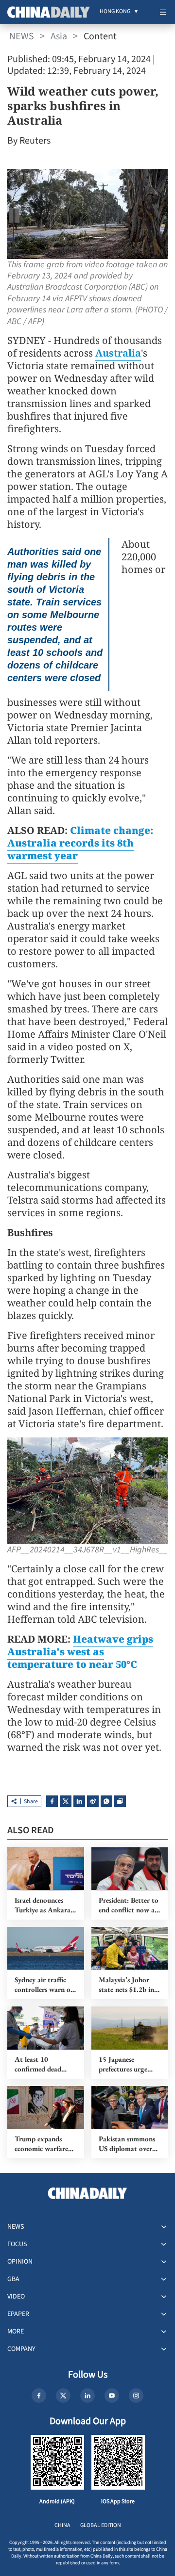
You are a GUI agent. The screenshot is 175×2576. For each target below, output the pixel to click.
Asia (59, 36)
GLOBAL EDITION (101, 2525)
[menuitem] (115, 12)
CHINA (62, 2525)
